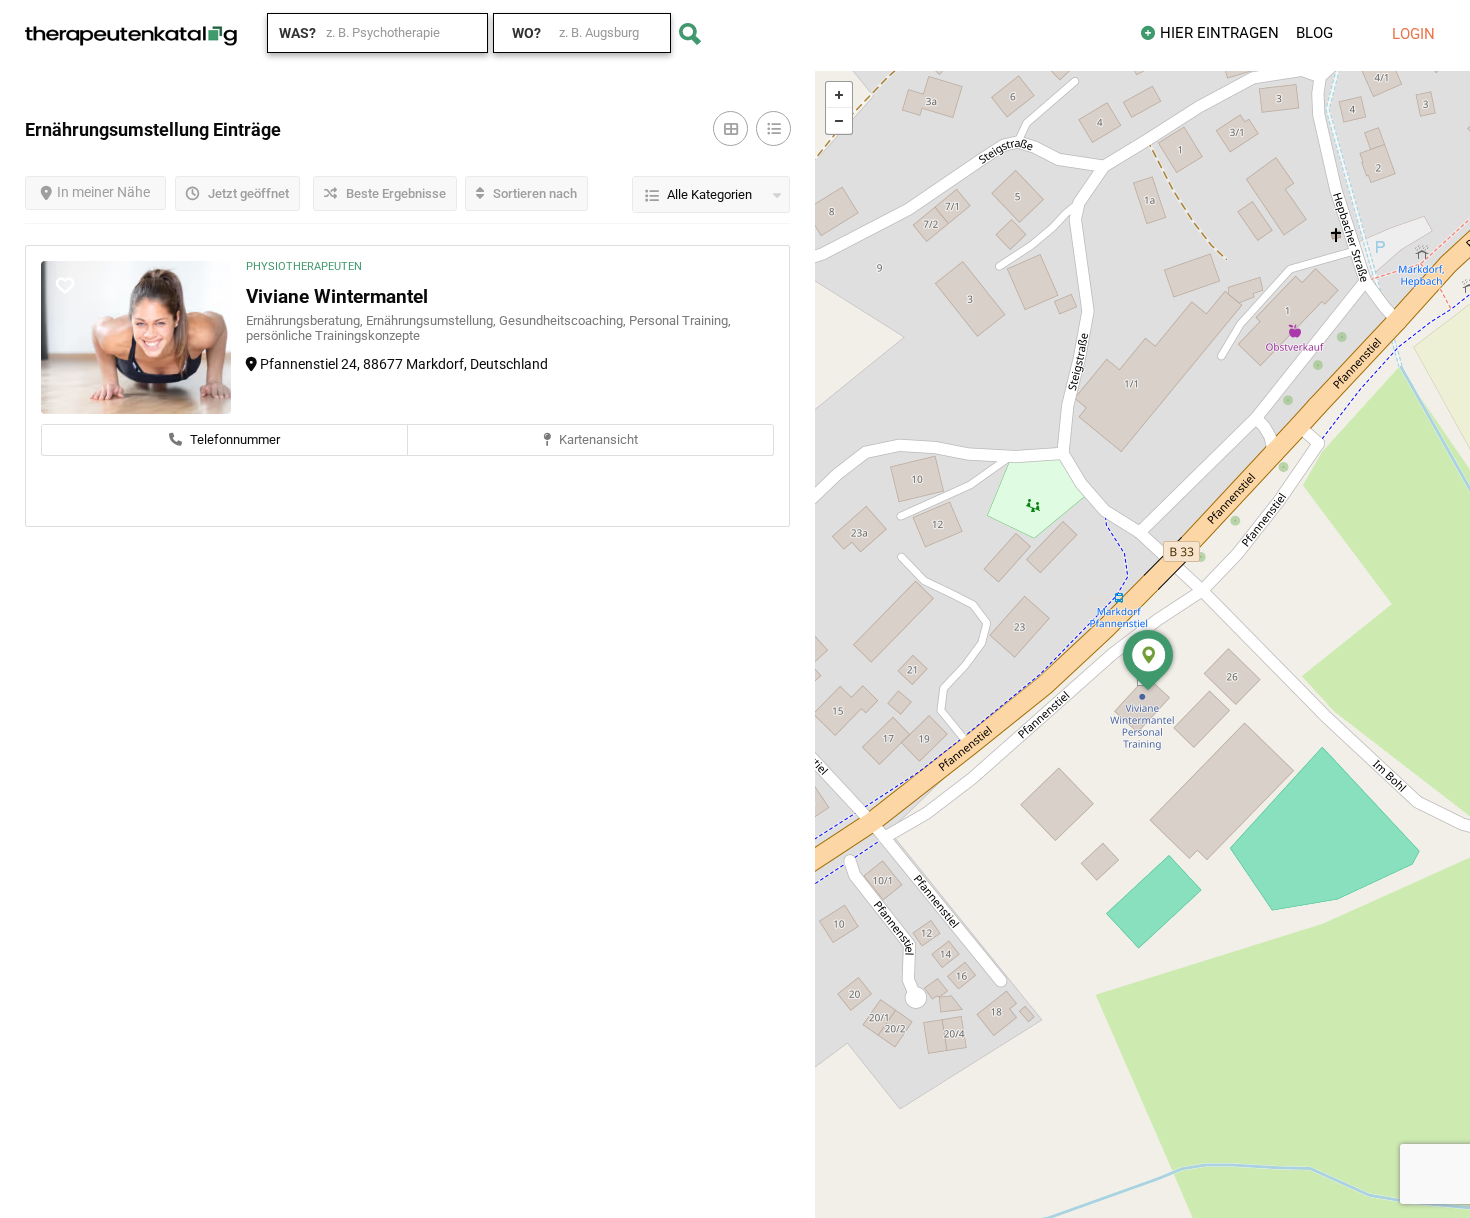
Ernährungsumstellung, (432, 320)
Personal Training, (680, 320)
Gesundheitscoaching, (564, 320)
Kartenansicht (597, 439)
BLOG (1314, 33)
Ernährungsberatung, (306, 320)
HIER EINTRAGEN (1219, 33)
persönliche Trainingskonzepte (333, 335)
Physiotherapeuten (304, 266)
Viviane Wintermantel (337, 296)
